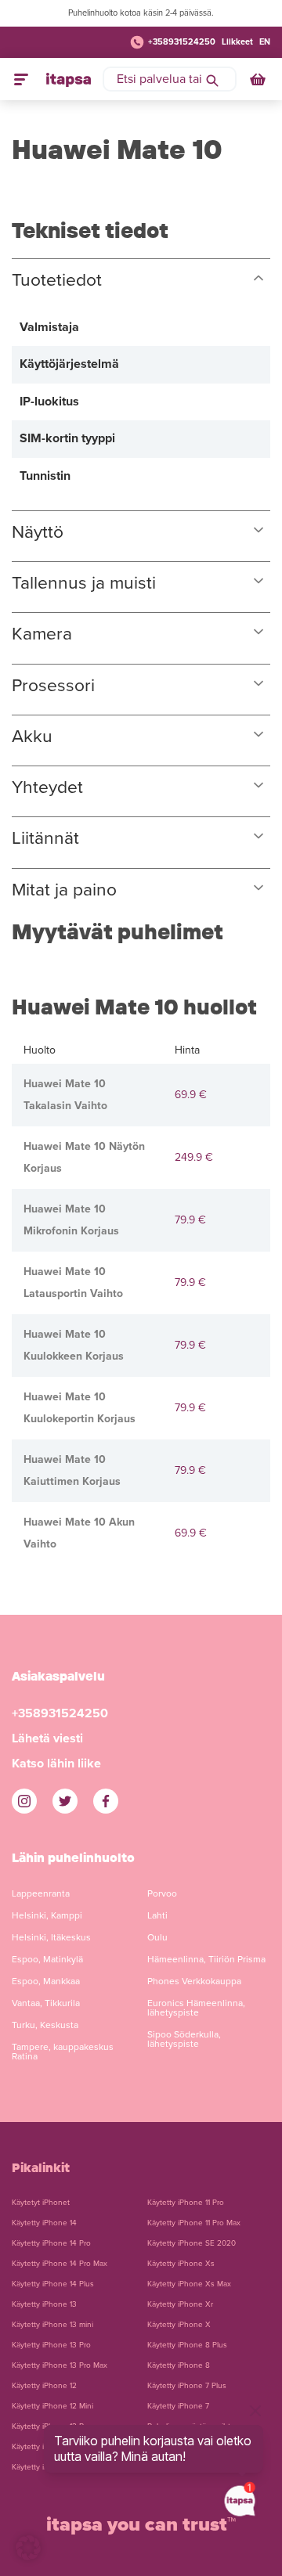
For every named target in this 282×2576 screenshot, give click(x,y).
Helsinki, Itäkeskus (51, 1937)
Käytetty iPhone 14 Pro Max (60, 2264)
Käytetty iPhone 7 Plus (187, 2386)
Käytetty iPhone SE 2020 (192, 2243)
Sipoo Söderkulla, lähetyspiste (184, 2039)
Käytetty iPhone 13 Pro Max (60, 2365)
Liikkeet (237, 42)
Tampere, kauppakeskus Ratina (63, 2052)
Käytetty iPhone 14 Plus (53, 2284)
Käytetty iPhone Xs (181, 2264)
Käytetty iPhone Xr (180, 2304)
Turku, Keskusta (45, 2025)
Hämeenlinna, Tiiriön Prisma (206, 1959)
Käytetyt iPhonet (41, 2203)
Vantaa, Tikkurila (46, 2003)
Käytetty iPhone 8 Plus (187, 2345)
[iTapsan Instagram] (24, 1801)
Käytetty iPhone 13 (44, 2304)
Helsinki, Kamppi (47, 1915)
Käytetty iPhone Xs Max (189, 2284)
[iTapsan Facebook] (106, 1801)
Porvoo (162, 1893)
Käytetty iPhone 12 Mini (52, 2406)
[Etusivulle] (69, 79)
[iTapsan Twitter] (65, 1801)
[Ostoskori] (259, 79)
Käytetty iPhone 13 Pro (51, 2345)
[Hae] (212, 79)
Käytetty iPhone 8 (179, 2365)
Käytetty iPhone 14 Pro (51, 2243)
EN (265, 42)
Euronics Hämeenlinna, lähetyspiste (196, 2008)
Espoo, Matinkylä (47, 1959)
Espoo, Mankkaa (46, 1981)
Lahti (157, 1915)
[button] (28, 2548)
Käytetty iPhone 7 (178, 2406)
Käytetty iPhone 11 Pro (186, 2203)
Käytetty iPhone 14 (44, 2223)
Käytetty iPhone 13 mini (52, 2325)
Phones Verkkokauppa (194, 1981)
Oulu (157, 1937)
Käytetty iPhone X (179, 2325)
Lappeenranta (41, 1893)
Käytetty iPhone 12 (44, 2386)
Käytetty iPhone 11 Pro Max (194, 2223)
